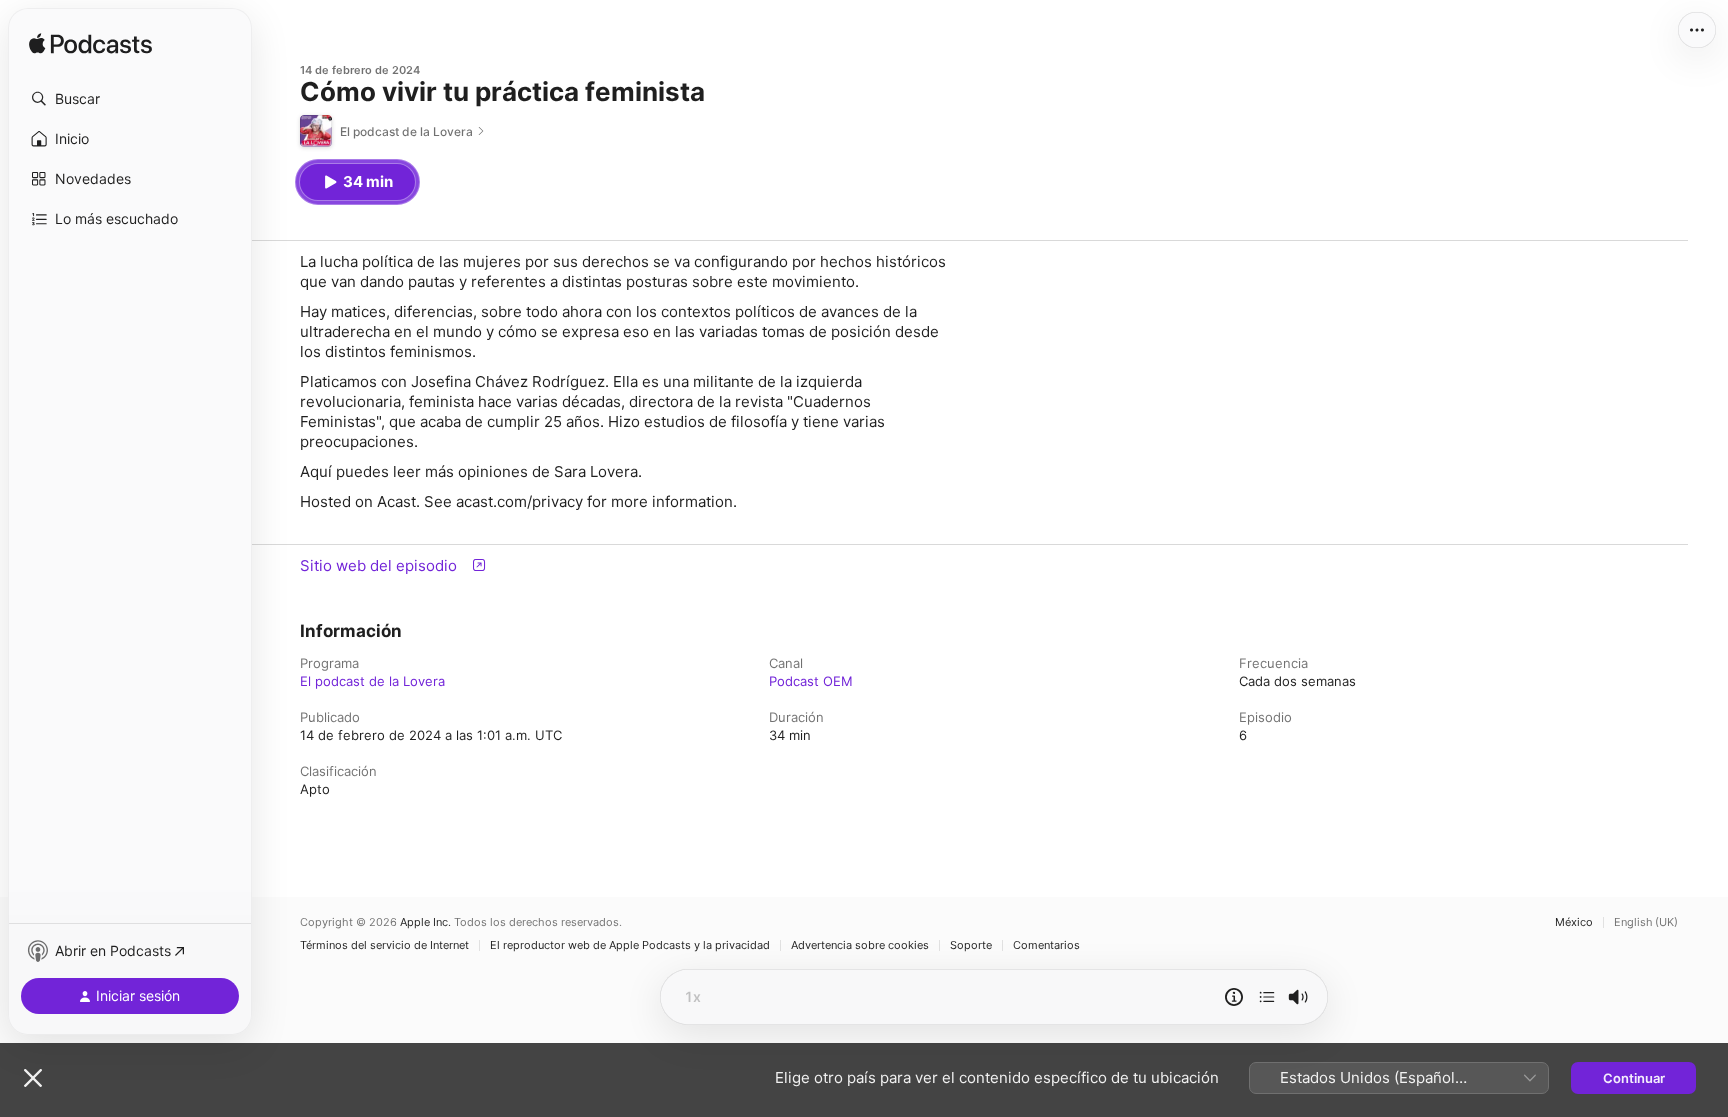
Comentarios (1046, 945)
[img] (90, 45)
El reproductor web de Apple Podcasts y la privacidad (630, 945)
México (1574, 922)
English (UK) (1646, 922)
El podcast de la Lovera (372, 681)
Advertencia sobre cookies (860, 945)
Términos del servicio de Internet (384, 945)
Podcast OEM (811, 681)
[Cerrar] (33, 1078)
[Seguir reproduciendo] (1267, 997)
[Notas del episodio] (1234, 997)
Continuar (1634, 1078)
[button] (130, 99)
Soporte (971, 945)
